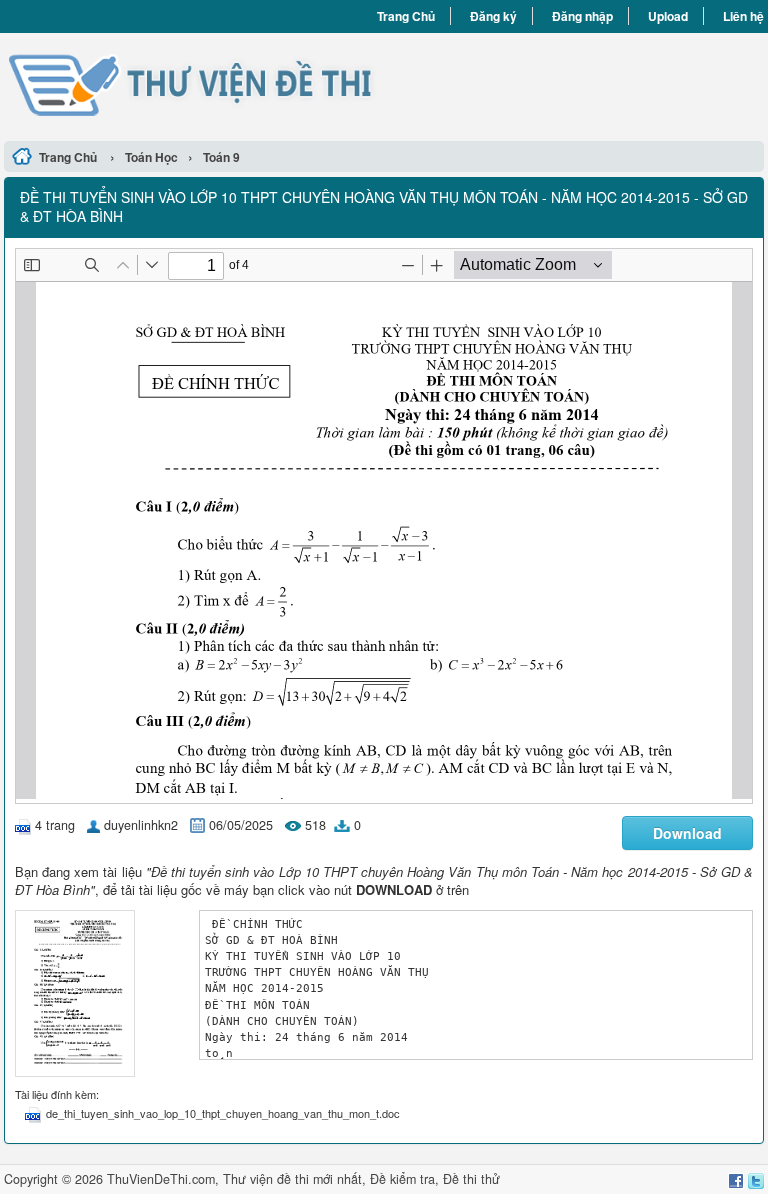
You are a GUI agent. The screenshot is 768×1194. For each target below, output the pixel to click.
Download (687, 833)
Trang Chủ (406, 16)
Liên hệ (743, 16)
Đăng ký (493, 16)
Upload (668, 16)
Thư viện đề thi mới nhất (292, 1179)
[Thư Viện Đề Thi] (194, 84)
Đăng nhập (582, 16)
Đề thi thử (471, 1179)
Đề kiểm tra (402, 1179)
